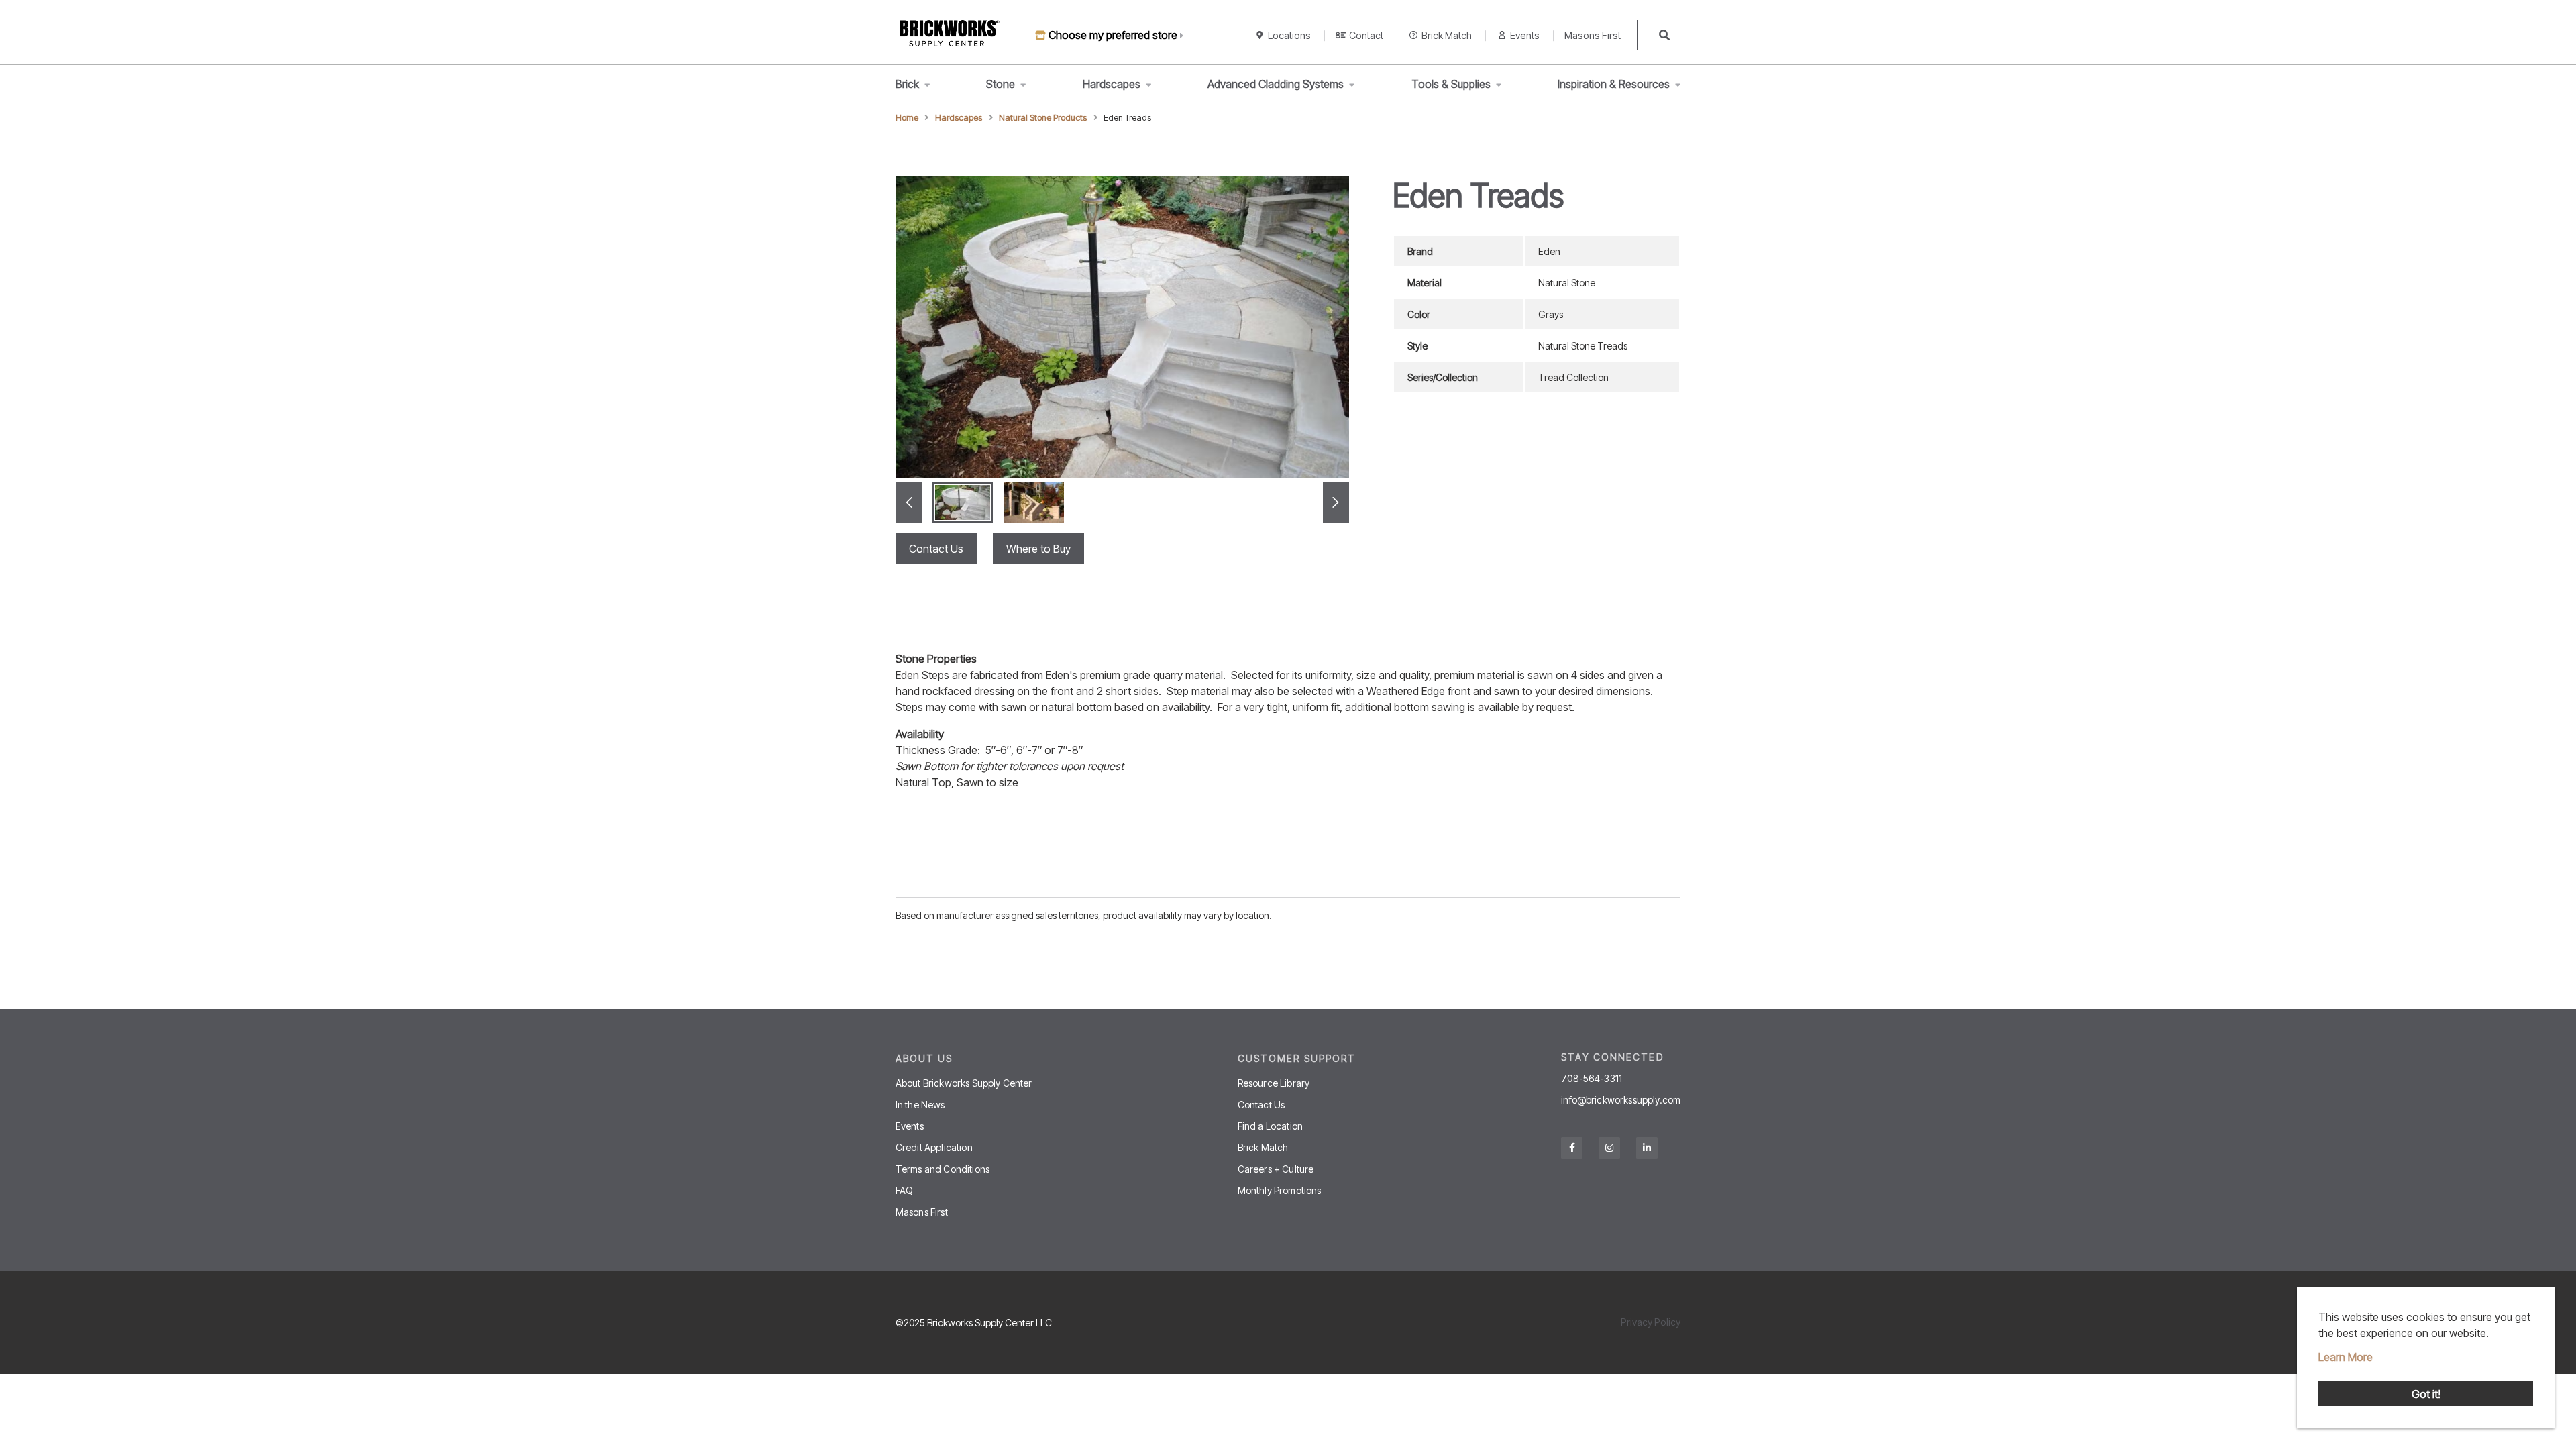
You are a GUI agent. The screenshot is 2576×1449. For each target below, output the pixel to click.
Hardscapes (1112, 84)
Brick (907, 84)
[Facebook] (1572, 1148)
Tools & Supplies (1451, 84)
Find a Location (1270, 1126)
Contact (1366, 35)
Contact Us (936, 549)
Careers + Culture (1276, 1169)
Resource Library (1274, 1083)
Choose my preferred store (1113, 35)
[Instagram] (1609, 1148)
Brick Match (1447, 35)
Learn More (2346, 1357)
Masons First (1593, 35)
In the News (920, 1105)
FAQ (904, 1190)
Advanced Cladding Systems (1276, 84)
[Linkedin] (1647, 1148)
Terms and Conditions (943, 1169)
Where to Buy (1038, 549)
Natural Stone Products (1043, 118)
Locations (1289, 35)
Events (1525, 35)
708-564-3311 (1592, 1079)
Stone (1001, 84)
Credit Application (934, 1147)
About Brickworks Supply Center (964, 1083)
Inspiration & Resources (1614, 84)
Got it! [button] (2426, 1394)
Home (907, 118)
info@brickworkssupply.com (1621, 1100)
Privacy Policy (1651, 1322)
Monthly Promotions (1280, 1190)
